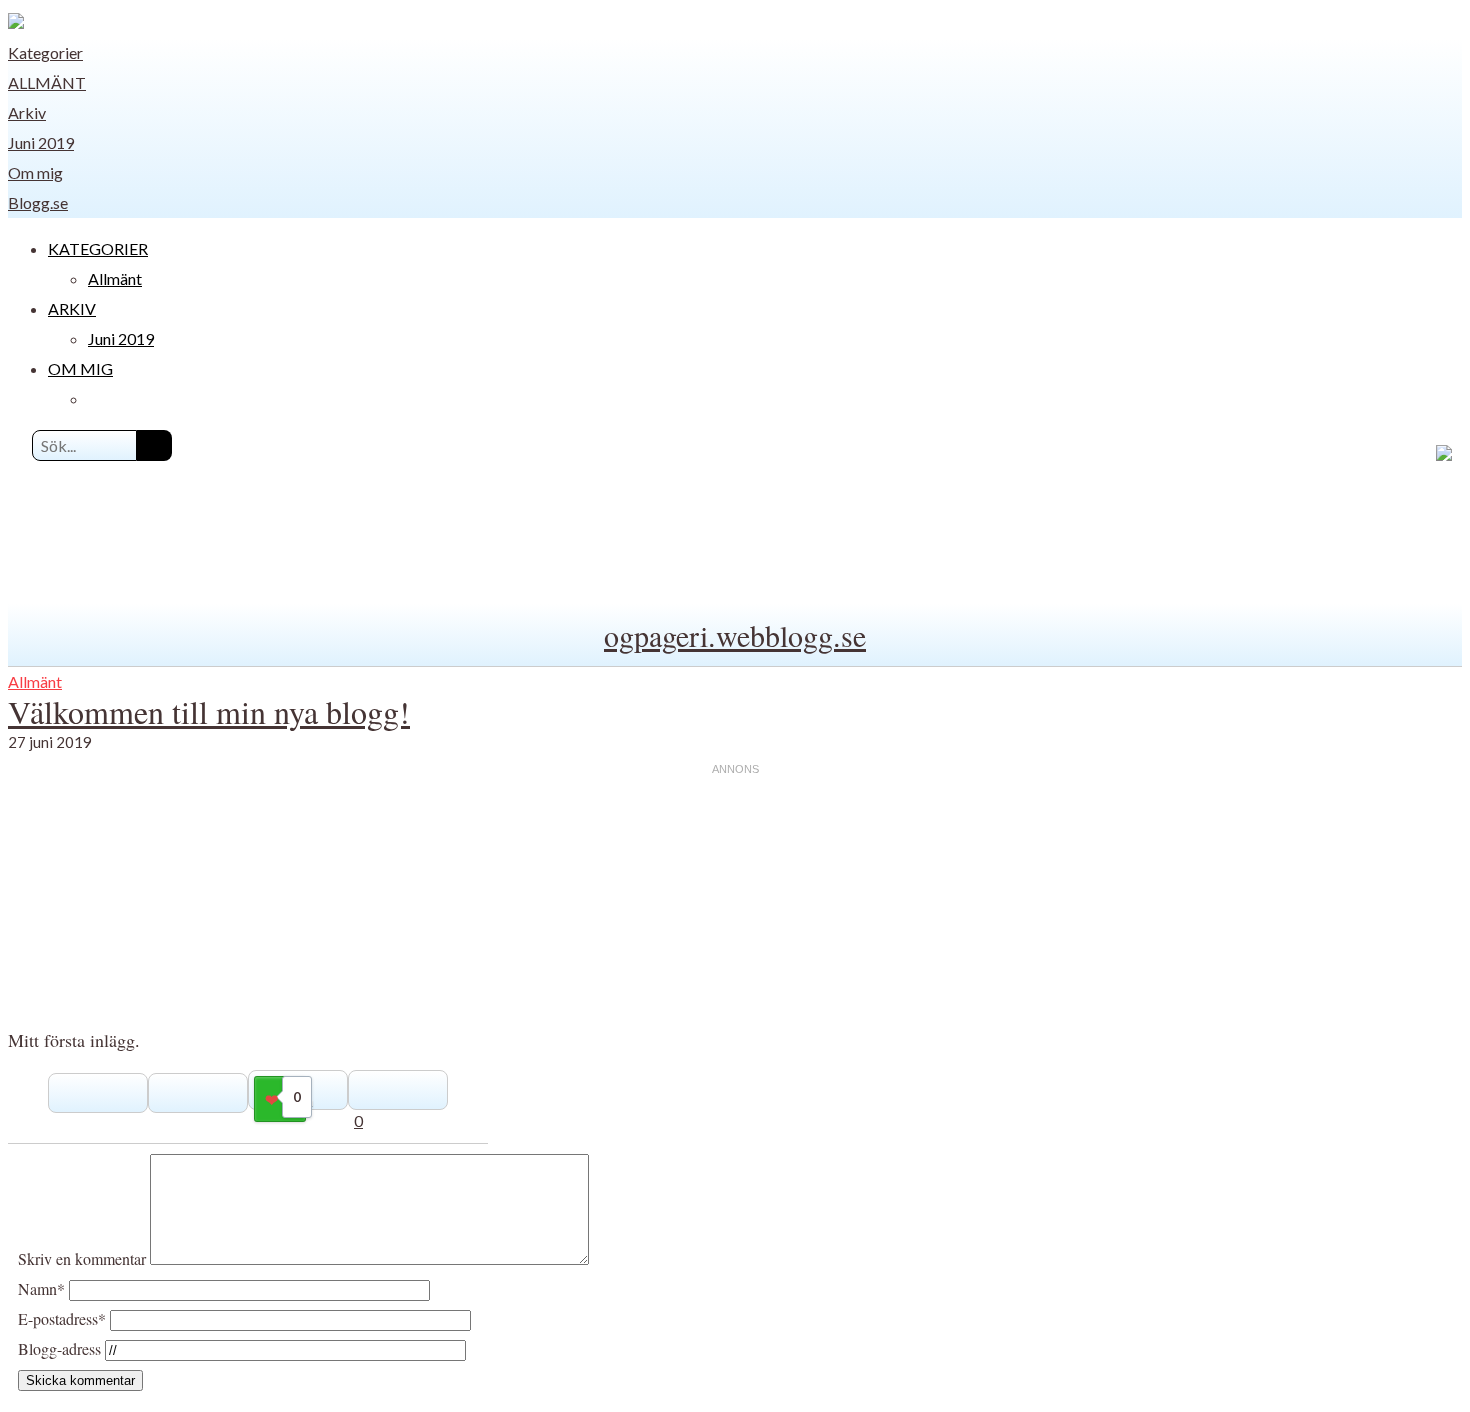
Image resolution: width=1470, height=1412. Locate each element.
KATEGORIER (98, 248)
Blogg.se (38, 202)
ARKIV (72, 308)
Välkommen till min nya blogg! (209, 711)
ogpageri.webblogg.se (735, 635)
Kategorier (45, 52)
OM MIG (80, 368)
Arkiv (27, 112)
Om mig (35, 172)
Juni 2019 (41, 142)
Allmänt (47, 82)
